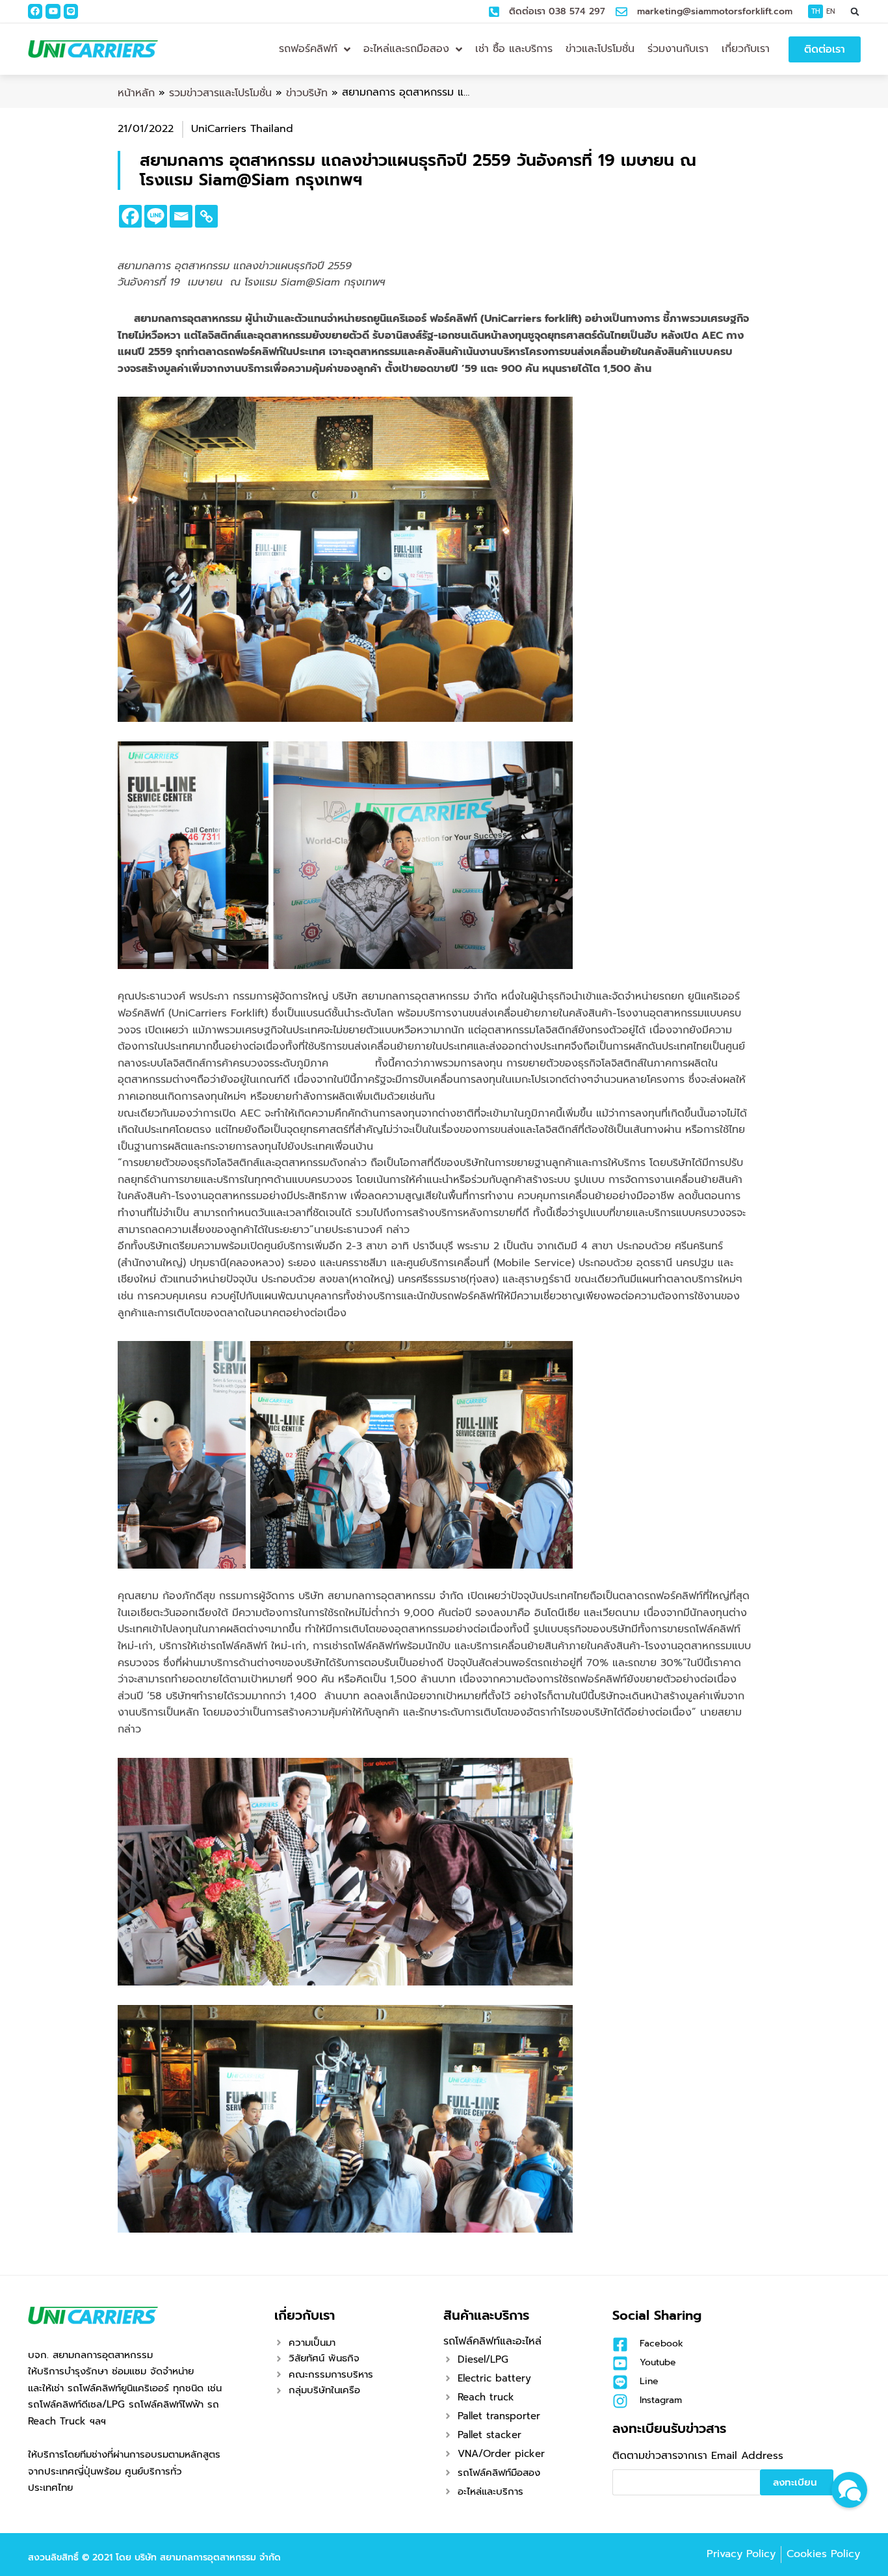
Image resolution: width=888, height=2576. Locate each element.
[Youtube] (53, 11)
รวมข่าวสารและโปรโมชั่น (220, 93)
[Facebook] (35, 11)
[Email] (181, 216)
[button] (855, 11)
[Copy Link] (206, 216)
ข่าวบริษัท (307, 93)
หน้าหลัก (136, 93)
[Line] (71, 11)
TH (816, 11)
